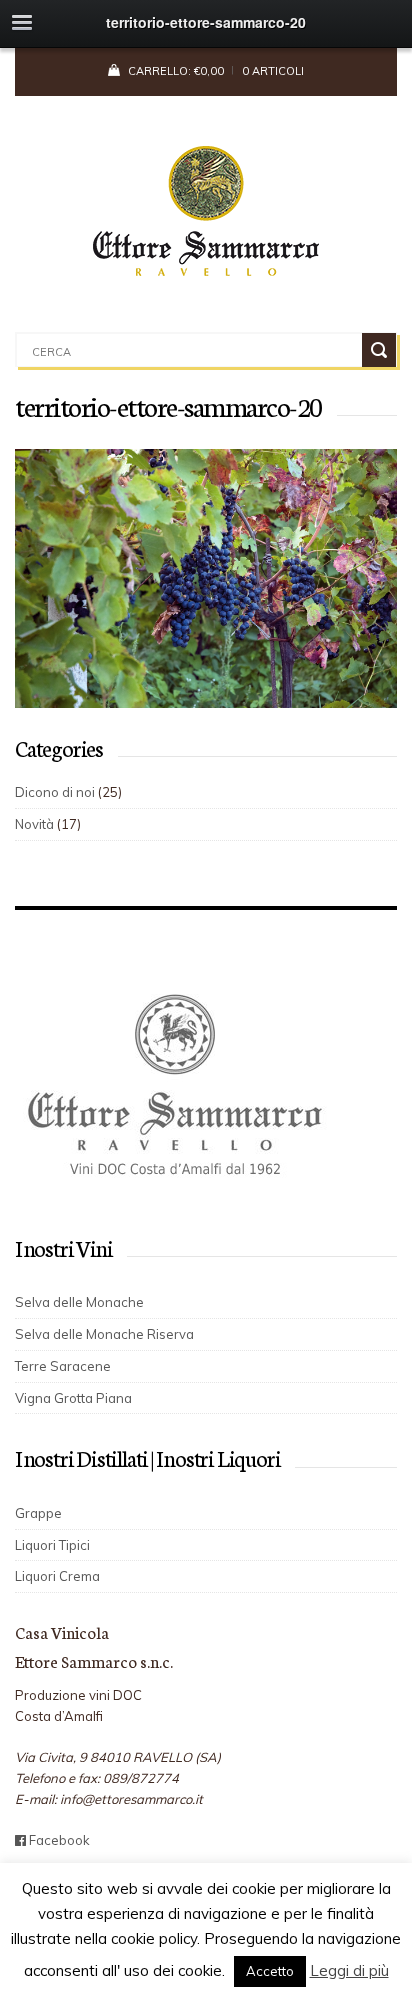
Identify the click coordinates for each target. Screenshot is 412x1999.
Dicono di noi (55, 792)
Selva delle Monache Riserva (104, 1334)
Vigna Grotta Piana (73, 1398)
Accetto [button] (270, 1971)
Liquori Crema (57, 1576)
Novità (34, 824)
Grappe (38, 1513)
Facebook (58, 1840)
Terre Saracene (63, 1366)
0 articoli (273, 71)
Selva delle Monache (79, 1302)
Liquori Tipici (52, 1545)
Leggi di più (349, 1970)
